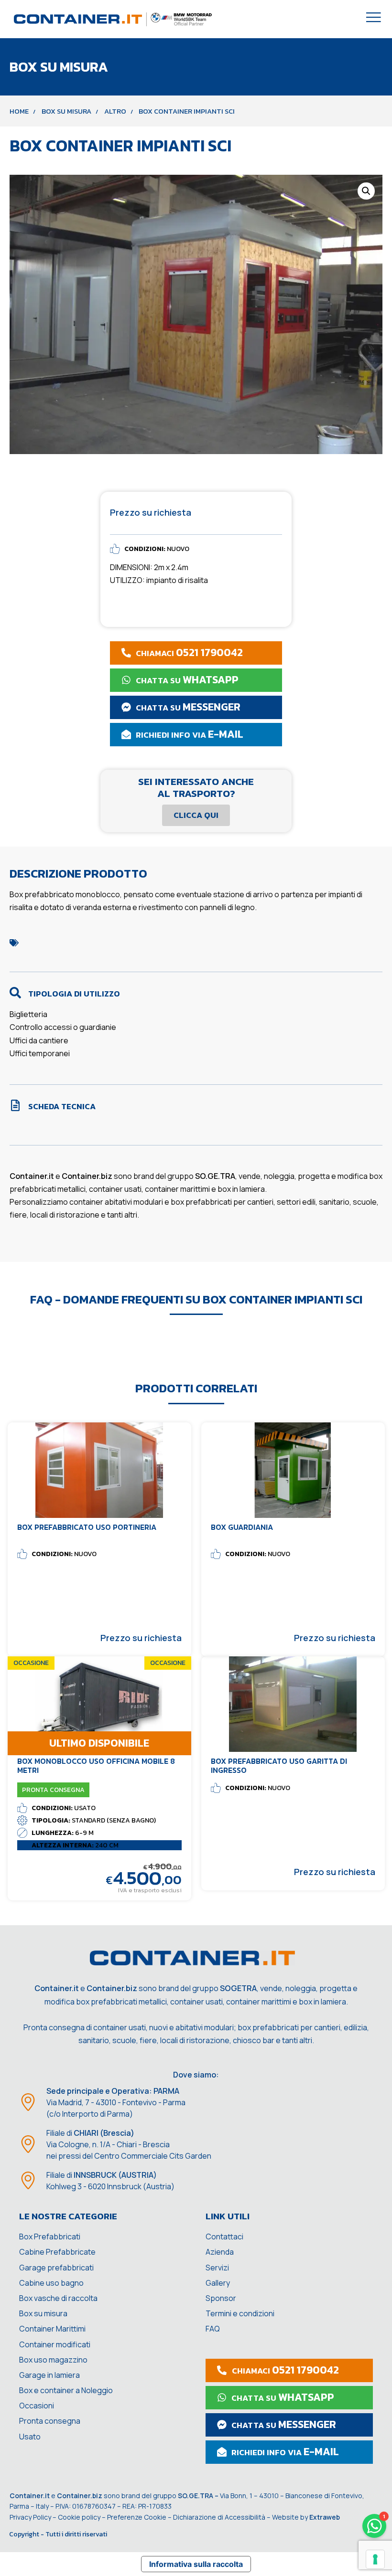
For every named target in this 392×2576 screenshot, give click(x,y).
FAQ (213, 2329)
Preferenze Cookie (137, 2517)
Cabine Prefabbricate (57, 2252)
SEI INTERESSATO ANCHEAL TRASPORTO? (196, 787)
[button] (366, 191)
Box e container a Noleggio (66, 2390)
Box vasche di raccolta (58, 2298)
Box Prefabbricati (50, 2237)
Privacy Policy (30, 2517)
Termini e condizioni (240, 2313)
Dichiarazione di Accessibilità (219, 2517)
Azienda (220, 2252)
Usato (30, 2437)
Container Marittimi (52, 2329)
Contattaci (224, 2237)
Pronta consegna (50, 2421)
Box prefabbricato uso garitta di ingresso (279, 1765)
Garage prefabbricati (56, 2268)
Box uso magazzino (53, 2360)
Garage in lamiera (49, 2375)
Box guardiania (242, 1527)
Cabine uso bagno (51, 2283)
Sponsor (221, 2298)
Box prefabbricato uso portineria (87, 1527)
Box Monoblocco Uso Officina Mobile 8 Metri (96, 1765)
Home (19, 111)
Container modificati (55, 2344)
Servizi (217, 2268)
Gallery (218, 2283)
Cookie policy (79, 2517)
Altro (115, 111)
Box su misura (66, 111)
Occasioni (37, 2406)
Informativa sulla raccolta (196, 2564)
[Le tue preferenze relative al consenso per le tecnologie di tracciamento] (375, 2559)
